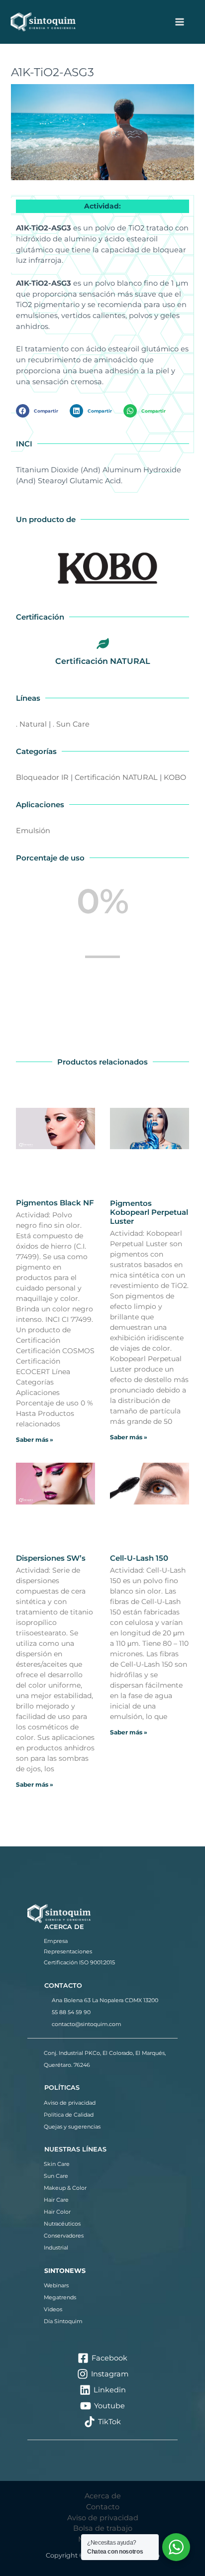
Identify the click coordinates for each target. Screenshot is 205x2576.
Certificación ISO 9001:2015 (79, 1962)
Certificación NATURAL (103, 661)
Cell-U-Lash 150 (139, 1558)
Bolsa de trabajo (103, 2528)
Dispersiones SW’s (51, 1558)
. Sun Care (71, 724)
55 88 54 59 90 (71, 2012)
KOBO (175, 777)
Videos (53, 2309)
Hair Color (57, 2212)
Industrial (56, 2248)
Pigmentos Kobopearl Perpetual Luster (149, 1212)
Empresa (56, 1941)
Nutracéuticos (62, 2224)
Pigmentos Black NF (55, 1203)
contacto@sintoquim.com (87, 2024)
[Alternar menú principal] (180, 22)
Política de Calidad (69, 2115)
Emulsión (33, 831)
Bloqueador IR (42, 777)
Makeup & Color (65, 2188)
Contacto (103, 2507)
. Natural (31, 724)
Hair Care (56, 2200)
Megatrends (60, 2297)
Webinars (56, 2285)
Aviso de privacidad (70, 2103)
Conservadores (64, 2236)
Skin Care (57, 2164)
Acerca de (103, 2496)
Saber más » (35, 1440)
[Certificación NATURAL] (102, 644)
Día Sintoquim (63, 2321)
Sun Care (56, 2176)
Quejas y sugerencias (72, 2127)
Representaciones (68, 1951)
